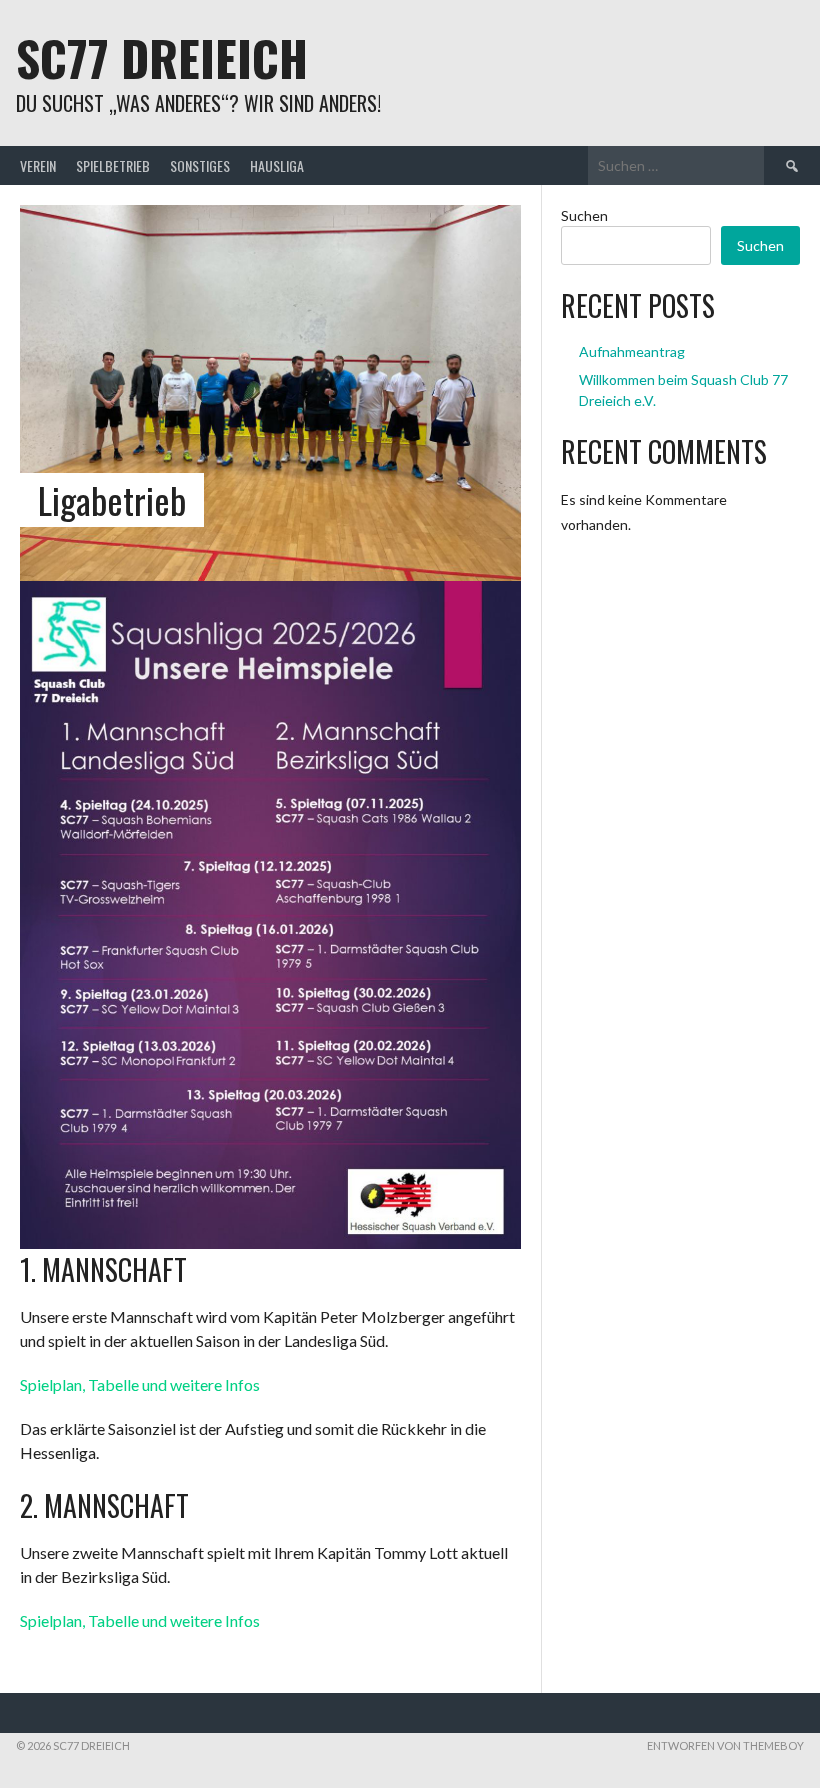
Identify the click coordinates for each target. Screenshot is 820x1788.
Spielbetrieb (113, 165)
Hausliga (277, 165)
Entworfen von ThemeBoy (725, 1745)
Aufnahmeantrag (632, 351)
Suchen (584, 215)
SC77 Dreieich (162, 57)
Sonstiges (200, 165)
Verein (38, 165)
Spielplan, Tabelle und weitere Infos (140, 1384)
